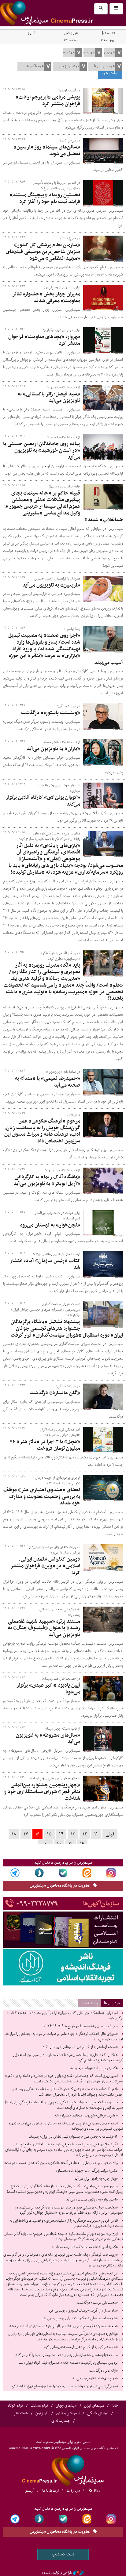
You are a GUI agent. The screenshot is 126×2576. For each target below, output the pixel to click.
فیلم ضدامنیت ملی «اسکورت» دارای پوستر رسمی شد (80, 2318)
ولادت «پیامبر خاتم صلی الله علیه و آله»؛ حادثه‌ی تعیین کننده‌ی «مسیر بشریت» (61, 2163)
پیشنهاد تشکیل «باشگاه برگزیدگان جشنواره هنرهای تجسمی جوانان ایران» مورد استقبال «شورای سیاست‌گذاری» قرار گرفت (67, 1329)
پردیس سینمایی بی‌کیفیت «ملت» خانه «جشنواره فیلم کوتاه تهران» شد (68, 2363)
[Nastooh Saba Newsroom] (79, 2573)
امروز (31, 33)
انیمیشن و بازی (68, 2413)
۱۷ (26, 1834)
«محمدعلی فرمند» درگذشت (97, 2303)
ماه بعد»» (71, 40)
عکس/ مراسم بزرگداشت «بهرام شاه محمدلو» (87, 2171)
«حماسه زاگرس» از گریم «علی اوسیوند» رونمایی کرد (81, 2347)
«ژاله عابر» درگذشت (104, 2371)
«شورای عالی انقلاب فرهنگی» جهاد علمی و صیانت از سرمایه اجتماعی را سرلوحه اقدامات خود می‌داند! (64, 2037)
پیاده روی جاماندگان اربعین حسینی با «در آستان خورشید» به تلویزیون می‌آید (42, 451)
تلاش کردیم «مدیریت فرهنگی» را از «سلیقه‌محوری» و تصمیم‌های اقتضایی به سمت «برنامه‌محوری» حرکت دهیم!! (66, 2224)
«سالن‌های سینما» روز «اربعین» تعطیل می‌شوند (47, 151)
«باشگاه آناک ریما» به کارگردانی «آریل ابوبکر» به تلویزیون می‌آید (47, 1180)
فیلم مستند (39, 2406)
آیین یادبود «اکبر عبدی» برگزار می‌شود (48, 1689)
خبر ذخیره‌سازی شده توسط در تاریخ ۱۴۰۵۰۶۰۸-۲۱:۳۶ (81, 2026)
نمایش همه (110, 73)
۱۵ (49, 1834)
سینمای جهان (66, 2406)
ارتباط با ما (50, 2490)
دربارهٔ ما (73, 2490)
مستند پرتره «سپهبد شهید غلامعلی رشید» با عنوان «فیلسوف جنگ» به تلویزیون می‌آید (44, 1628)
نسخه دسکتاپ (63, 2554)
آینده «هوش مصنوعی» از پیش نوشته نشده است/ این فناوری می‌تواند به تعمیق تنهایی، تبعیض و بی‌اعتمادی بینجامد (65, 2126)
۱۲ (85, 1834)
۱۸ (14, 1834)
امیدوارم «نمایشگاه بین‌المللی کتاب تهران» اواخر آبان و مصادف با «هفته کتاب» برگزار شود (65, 2016)
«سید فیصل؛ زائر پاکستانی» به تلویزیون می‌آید (49, 398)
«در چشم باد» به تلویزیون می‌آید (95, 2378)
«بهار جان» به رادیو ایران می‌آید (96, 2179)
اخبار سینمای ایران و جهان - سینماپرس (61, 13)
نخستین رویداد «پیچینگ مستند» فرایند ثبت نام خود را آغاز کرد (45, 198)
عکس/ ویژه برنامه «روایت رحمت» (94, 2068)
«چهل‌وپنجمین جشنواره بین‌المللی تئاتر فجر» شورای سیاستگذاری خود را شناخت (42, 1792)
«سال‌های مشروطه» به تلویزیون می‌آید (48, 1739)
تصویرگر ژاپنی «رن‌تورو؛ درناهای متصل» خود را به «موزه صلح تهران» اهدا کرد (64, 2386)
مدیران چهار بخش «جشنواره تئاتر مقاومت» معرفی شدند (46, 298)
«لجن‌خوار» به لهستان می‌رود (50, 1225)
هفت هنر (21, 2413)
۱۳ (73, 1834)
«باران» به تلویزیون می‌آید (54, 749)
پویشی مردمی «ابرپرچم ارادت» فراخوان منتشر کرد (48, 101)
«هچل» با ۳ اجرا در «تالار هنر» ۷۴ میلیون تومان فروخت (45, 1445)
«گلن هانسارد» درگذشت (55, 1393)
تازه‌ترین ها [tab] (112, 2003)
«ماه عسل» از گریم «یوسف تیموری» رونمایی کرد (83, 2311)
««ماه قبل (108, 33)
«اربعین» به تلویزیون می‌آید (51, 585)
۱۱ (96, 1834)
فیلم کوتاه (15, 2406)
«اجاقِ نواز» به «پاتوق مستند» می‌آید (92, 2200)
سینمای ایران (94, 2406)
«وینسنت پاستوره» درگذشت (51, 713)
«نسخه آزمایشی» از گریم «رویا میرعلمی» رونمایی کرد (80, 2047)
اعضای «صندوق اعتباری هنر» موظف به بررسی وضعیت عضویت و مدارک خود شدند (42, 1497)
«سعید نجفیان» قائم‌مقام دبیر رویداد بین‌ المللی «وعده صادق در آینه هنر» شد (63, 2326)
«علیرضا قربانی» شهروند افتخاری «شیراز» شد (86, 2116)
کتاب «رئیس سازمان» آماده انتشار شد (45, 1264)
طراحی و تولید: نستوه (57, 2573)
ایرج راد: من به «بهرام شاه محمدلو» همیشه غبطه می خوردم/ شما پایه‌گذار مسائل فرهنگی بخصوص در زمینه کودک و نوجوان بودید (64, 2237)
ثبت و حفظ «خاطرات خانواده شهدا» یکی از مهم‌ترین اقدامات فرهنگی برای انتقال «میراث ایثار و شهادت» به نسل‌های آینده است (63, 2105)
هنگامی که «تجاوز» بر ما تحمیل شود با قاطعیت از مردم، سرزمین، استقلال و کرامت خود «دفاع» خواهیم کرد (68, 2058)
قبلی (110, 1834)
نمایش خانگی (98, 2413)
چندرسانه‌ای (61, 2421)
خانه (115, 2406)
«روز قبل (71, 33)
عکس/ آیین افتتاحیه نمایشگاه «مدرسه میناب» (85, 2247)
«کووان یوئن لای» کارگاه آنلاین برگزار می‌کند (43, 801)
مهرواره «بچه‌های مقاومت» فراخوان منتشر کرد (44, 340)
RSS (97, 2490)
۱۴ (61, 1834)
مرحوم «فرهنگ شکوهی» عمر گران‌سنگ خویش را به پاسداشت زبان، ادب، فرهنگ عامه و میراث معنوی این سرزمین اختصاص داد (42, 1131)
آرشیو (30, 2490)
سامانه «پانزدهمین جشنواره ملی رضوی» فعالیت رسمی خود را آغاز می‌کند (67, 2355)
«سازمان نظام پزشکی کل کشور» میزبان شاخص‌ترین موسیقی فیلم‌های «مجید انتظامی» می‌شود (43, 252)
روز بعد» (108, 40)
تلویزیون (42, 2413)
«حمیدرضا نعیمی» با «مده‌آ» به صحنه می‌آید (48, 1082)
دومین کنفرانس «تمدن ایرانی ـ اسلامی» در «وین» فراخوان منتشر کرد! (45, 1566)
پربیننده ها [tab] (90, 2003)
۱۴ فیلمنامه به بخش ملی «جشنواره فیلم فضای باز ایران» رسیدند (73, 2137)
